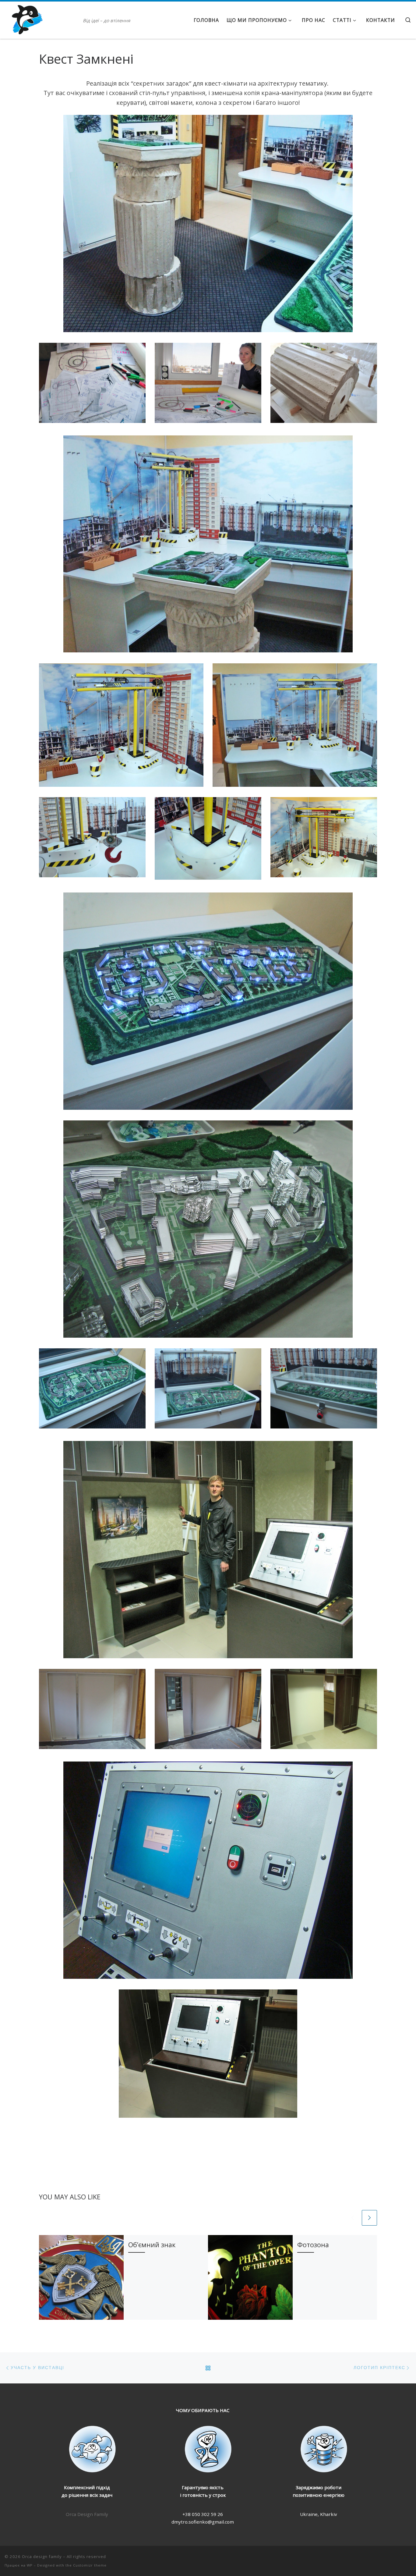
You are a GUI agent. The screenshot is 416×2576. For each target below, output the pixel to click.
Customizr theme (90, 2565)
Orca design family (42, 2556)
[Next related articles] (369, 2218)
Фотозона (313, 2245)
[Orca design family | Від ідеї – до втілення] (43, 19)
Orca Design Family (87, 2514)
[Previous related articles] (353, 2218)
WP (30, 2565)
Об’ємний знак (152, 2245)
